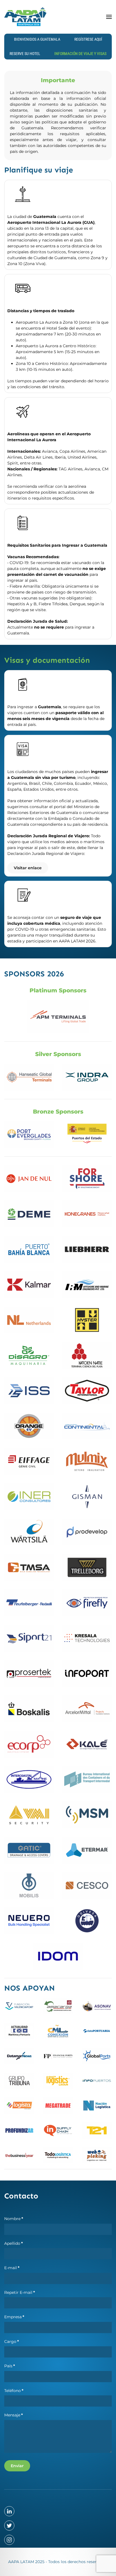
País (10, 2366)
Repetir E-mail (20, 2292)
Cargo (12, 2342)
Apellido (14, 2243)
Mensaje (14, 2415)
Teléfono (14, 2391)
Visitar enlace (28, 868)
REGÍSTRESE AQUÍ (88, 39)
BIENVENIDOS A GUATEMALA (37, 39)
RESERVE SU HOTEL (25, 54)
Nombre (14, 2219)
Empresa (14, 2317)
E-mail (12, 2268)
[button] (109, 17)
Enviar (17, 2466)
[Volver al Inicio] (25, 17)
